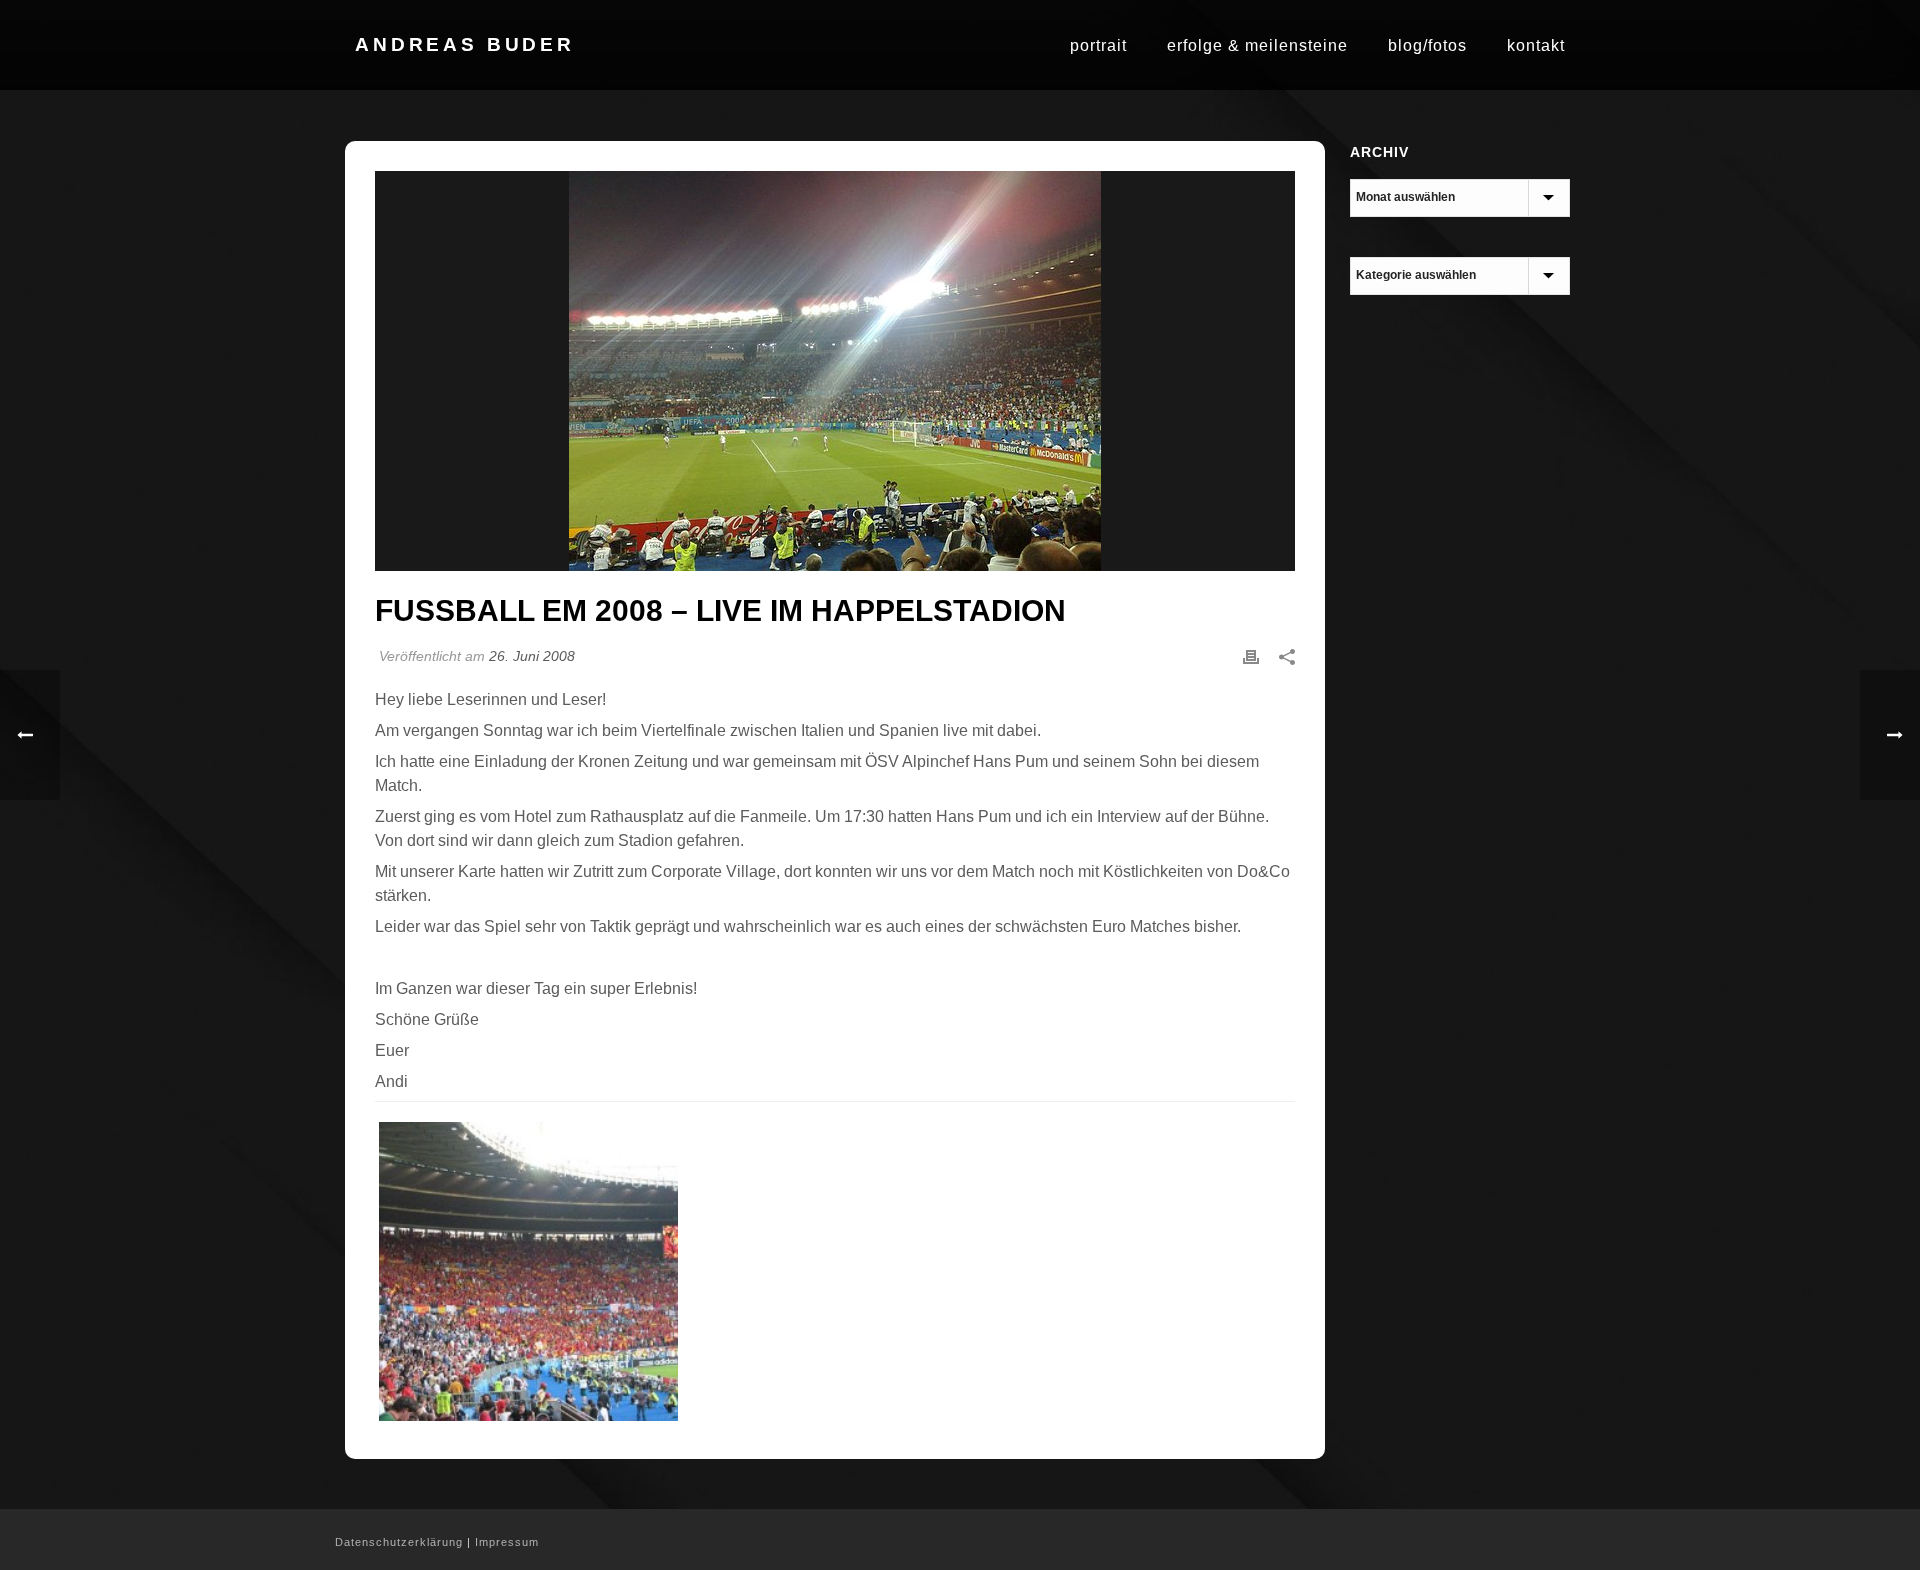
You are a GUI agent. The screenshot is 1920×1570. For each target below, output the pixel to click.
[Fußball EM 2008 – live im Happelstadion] (835, 371)
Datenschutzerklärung (399, 1542)
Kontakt (1536, 45)
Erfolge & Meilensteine (1257, 45)
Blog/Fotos (1427, 45)
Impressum (507, 1542)
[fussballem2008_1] (528, 1271)
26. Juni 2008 (532, 656)
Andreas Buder (465, 44)
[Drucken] (1251, 656)
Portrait (1098, 45)
